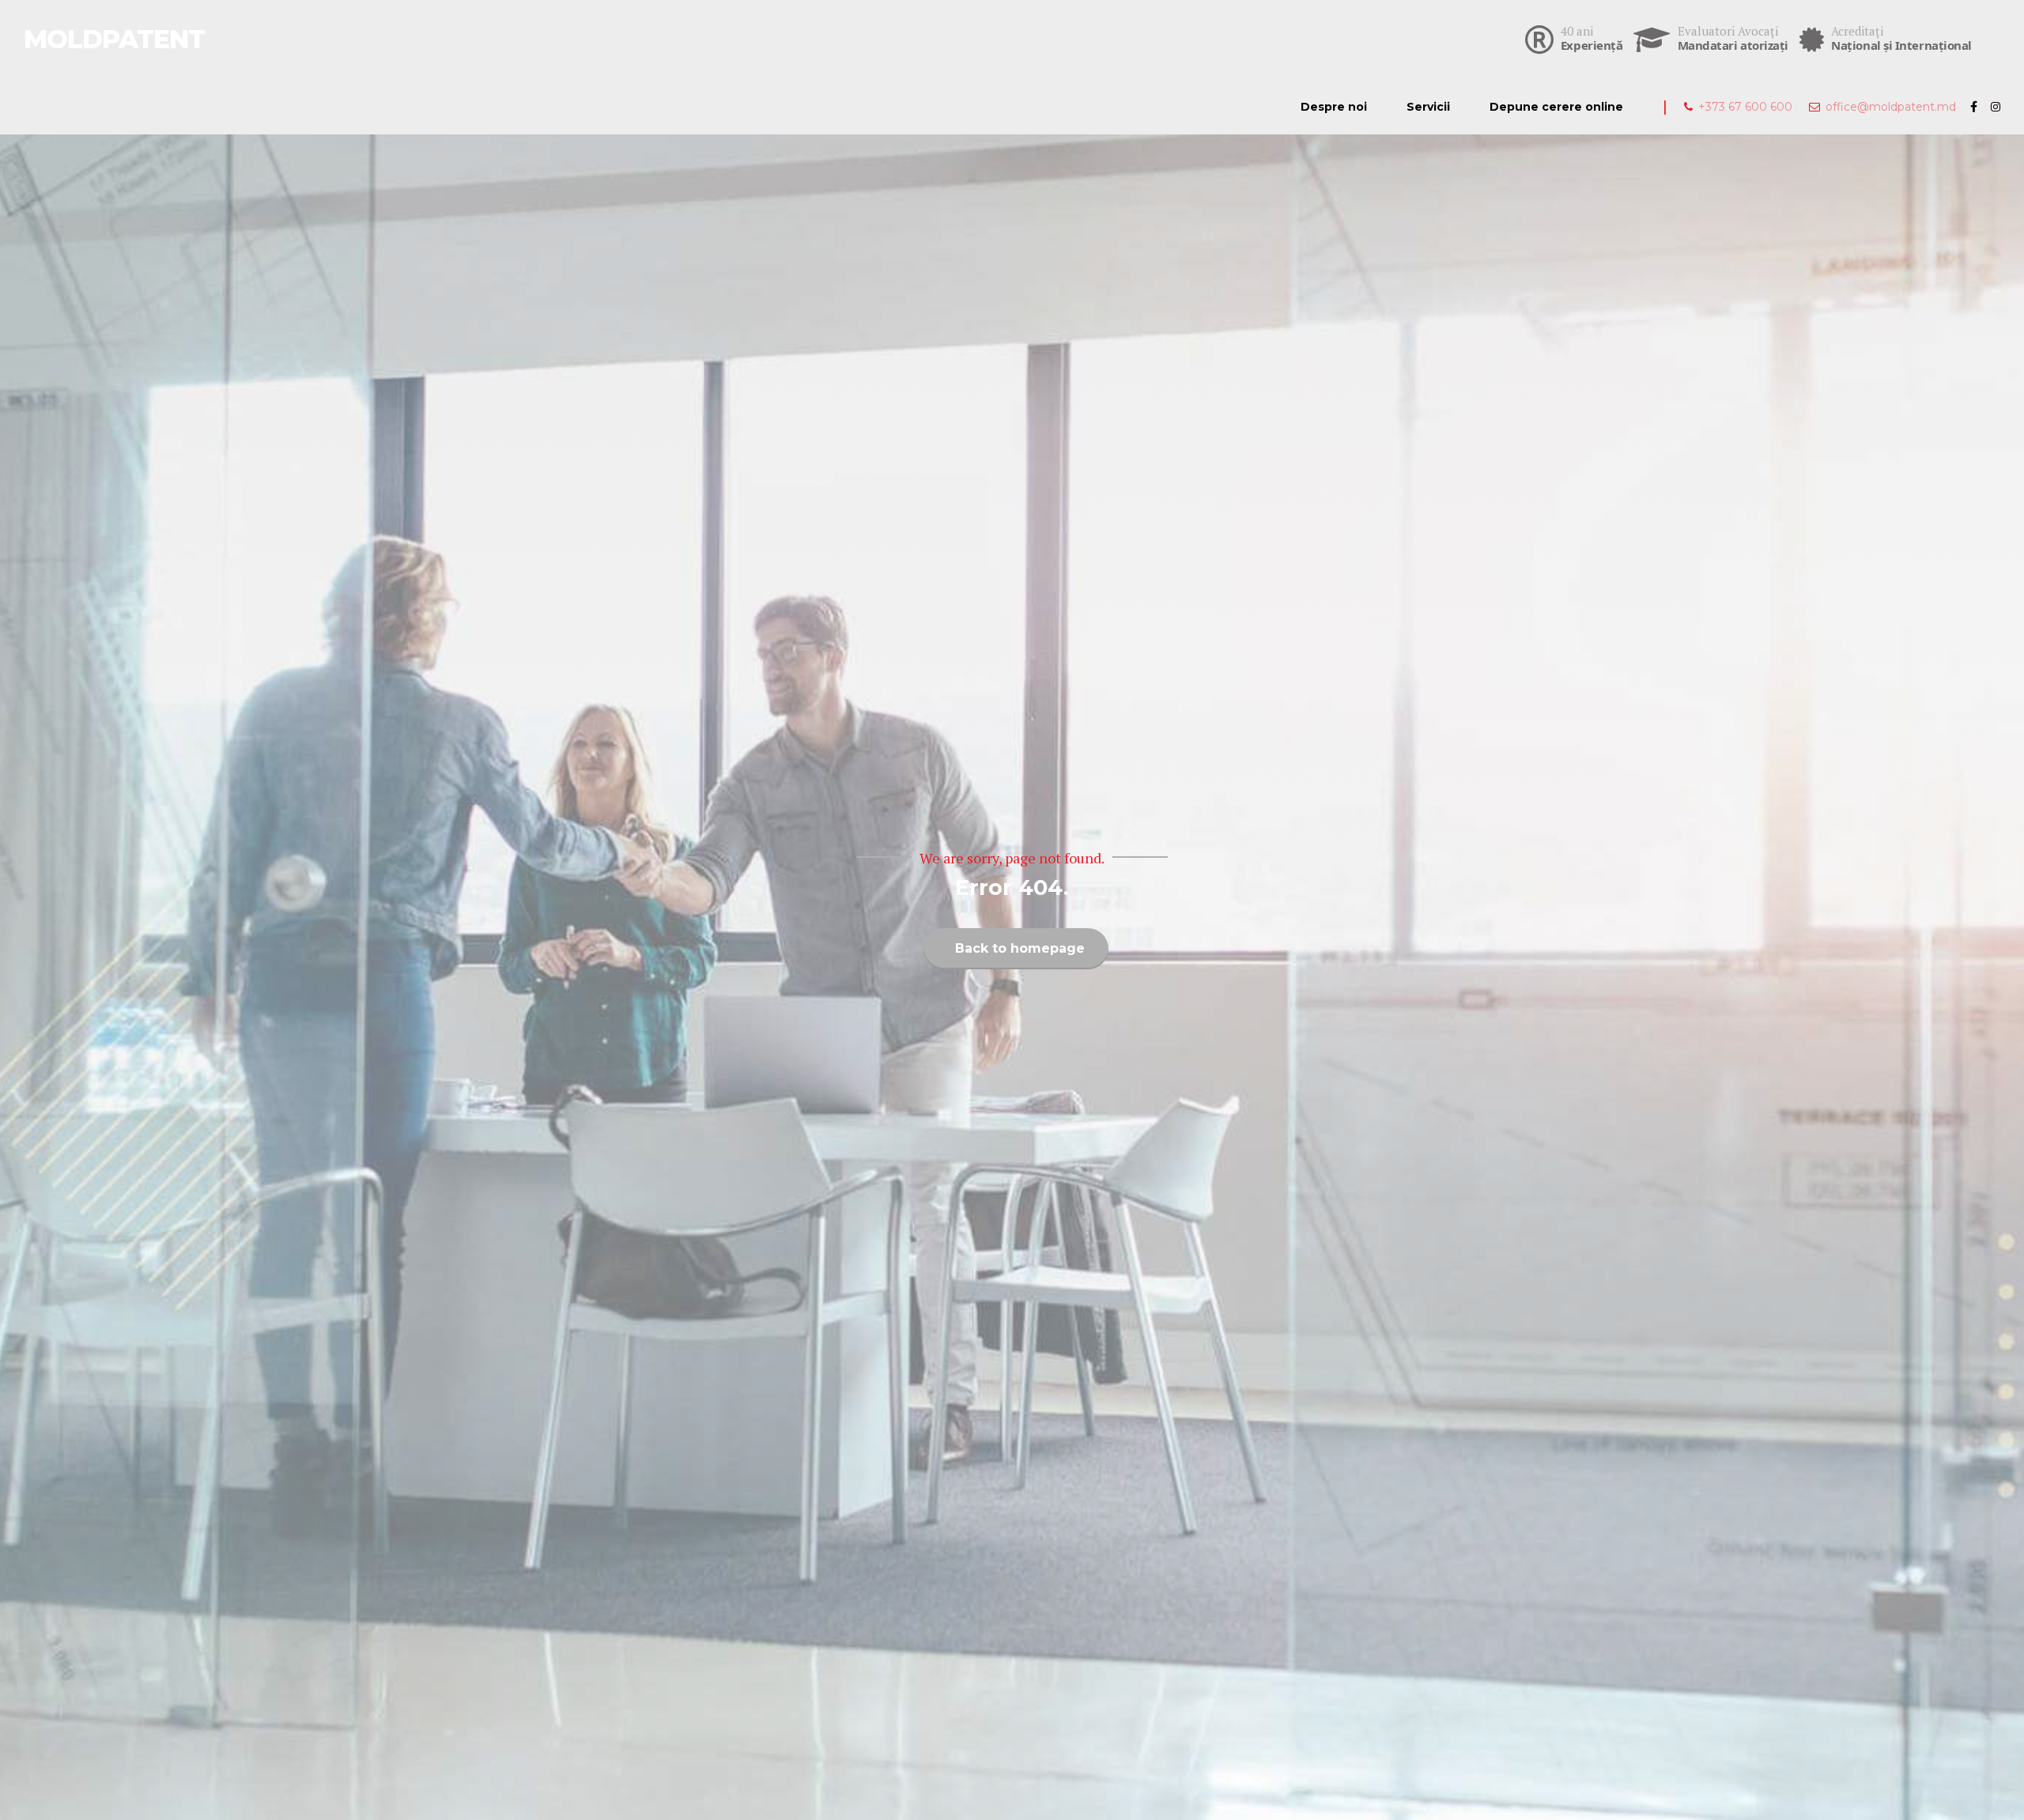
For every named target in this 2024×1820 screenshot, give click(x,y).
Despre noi (1334, 107)
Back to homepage (1020, 948)
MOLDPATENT (114, 39)
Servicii (1428, 107)
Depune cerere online (1556, 107)
